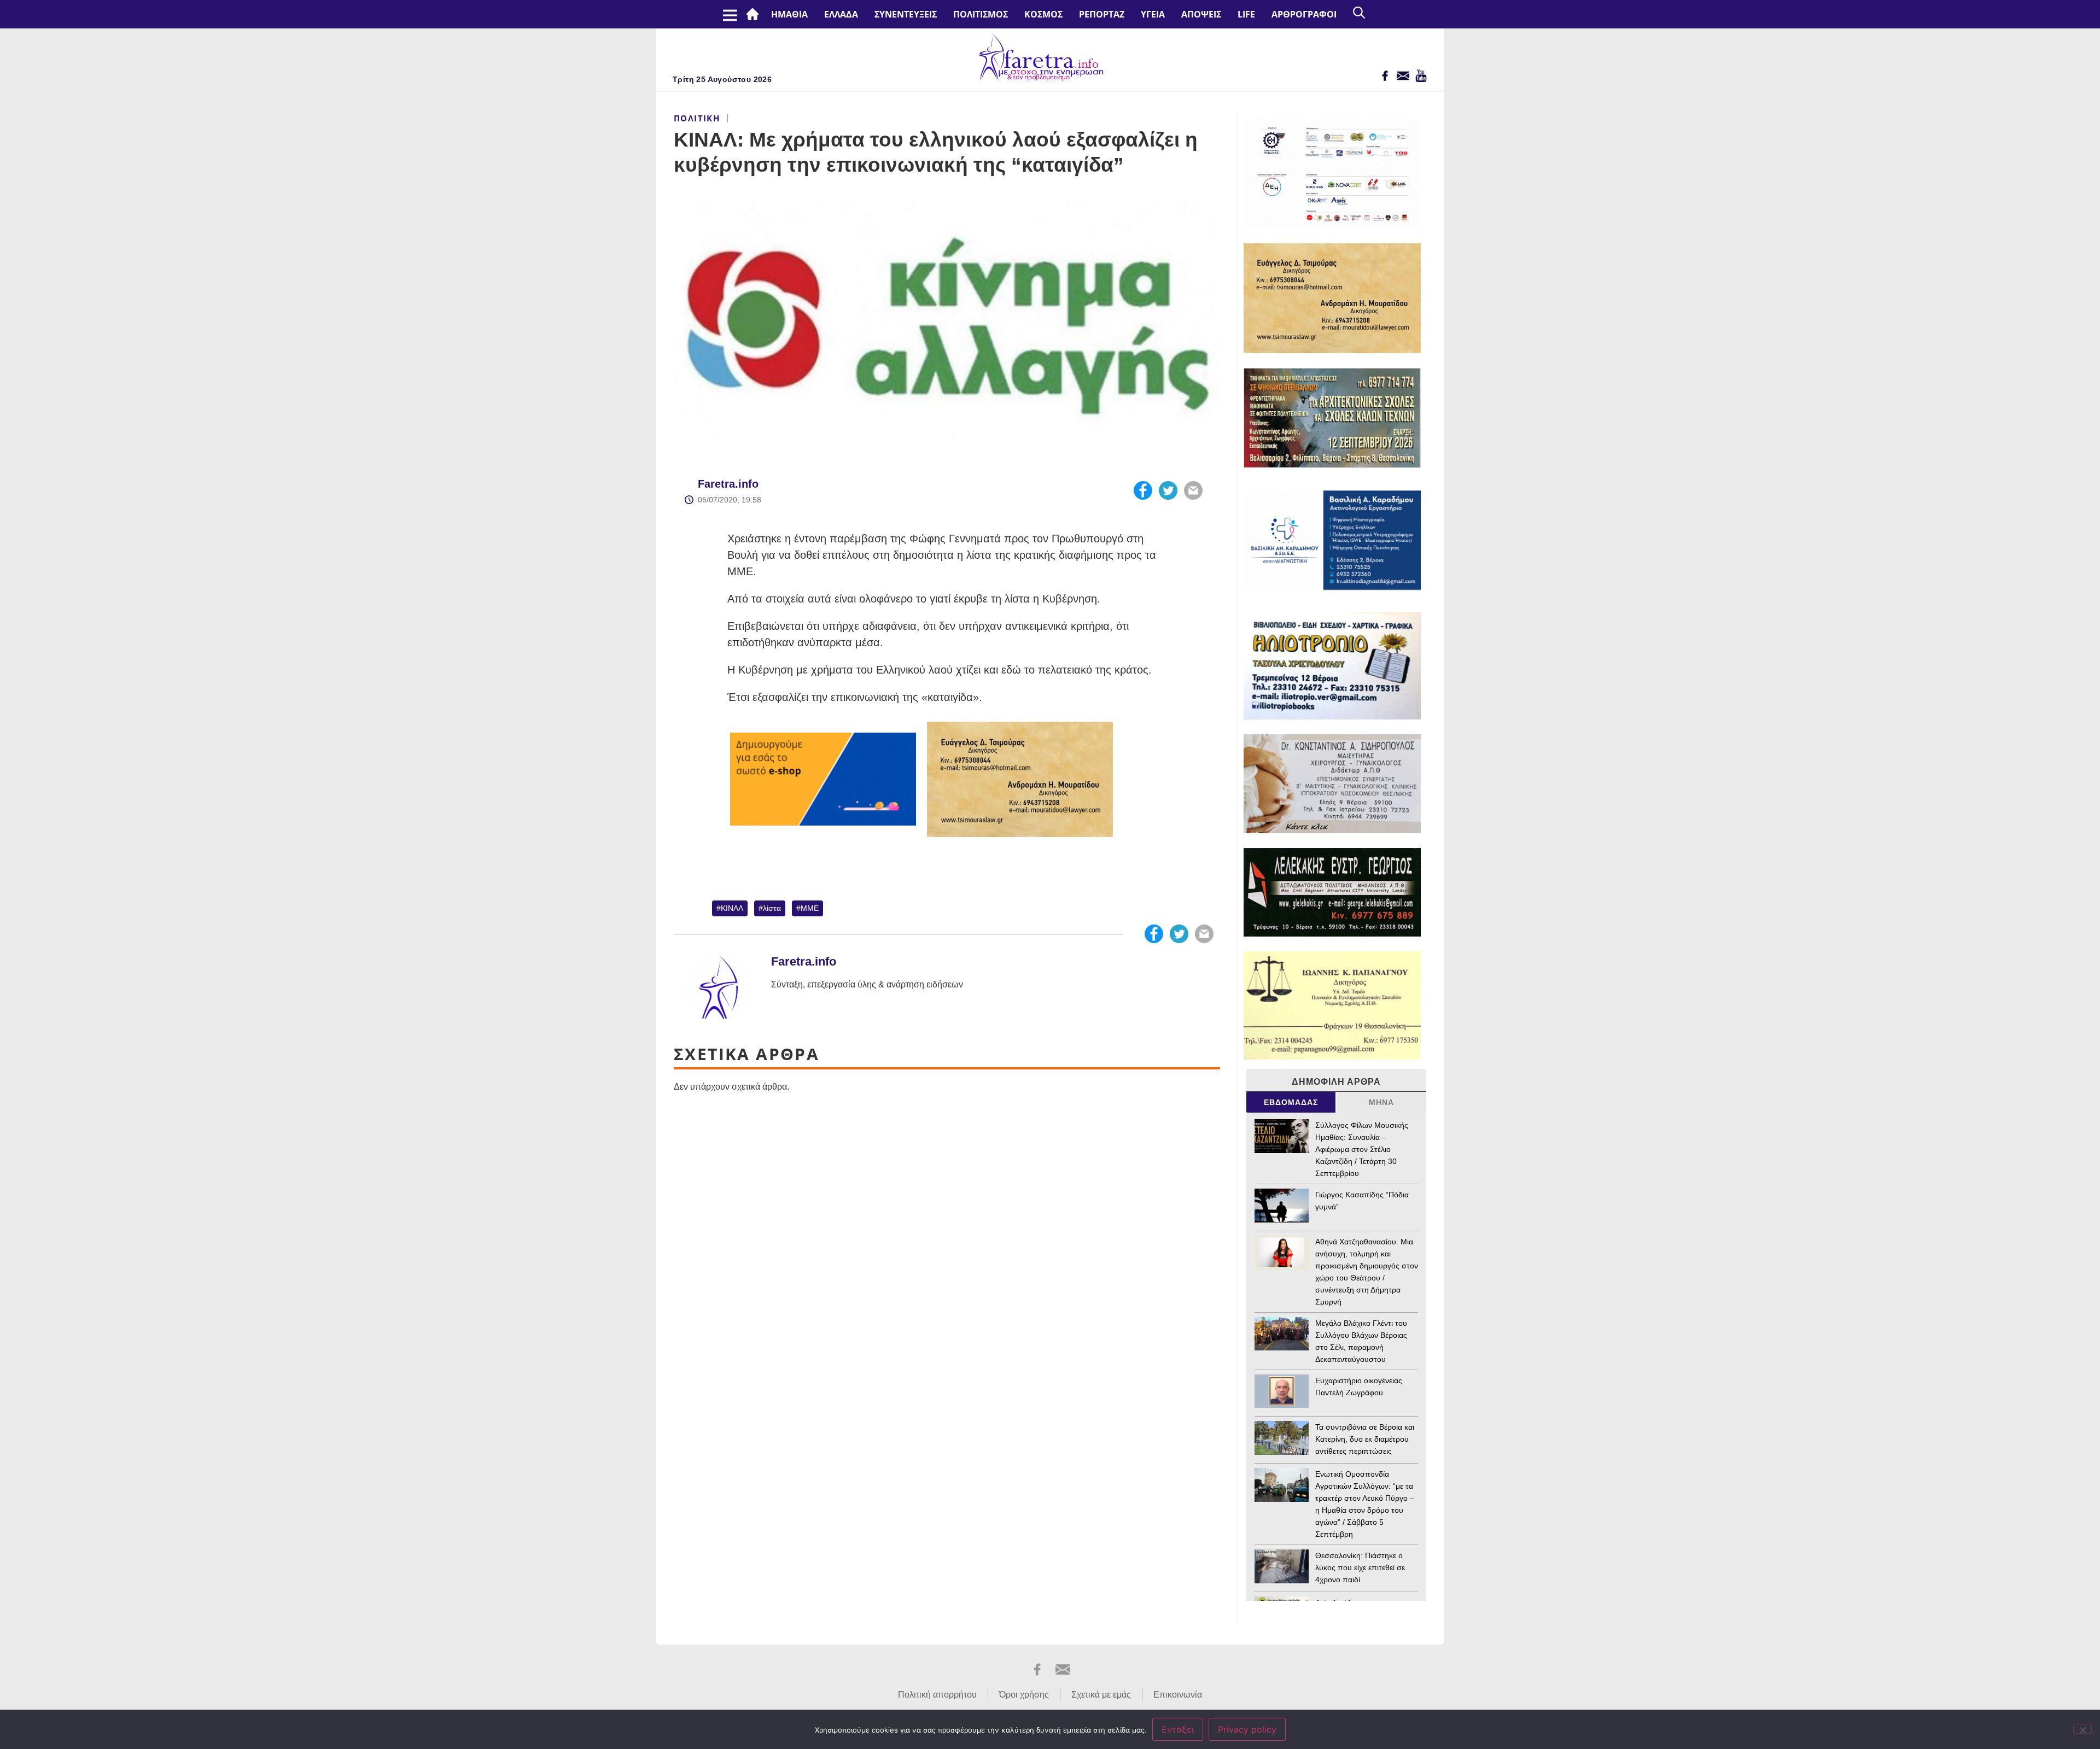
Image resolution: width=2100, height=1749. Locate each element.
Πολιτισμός (981, 14)
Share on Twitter (1168, 490)
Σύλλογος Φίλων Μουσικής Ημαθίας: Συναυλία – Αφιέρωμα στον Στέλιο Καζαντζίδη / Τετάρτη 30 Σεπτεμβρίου (1362, 1149)
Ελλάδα (841, 14)
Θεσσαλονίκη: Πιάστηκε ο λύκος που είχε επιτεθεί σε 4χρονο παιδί (1360, 1567)
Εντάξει (1178, 1729)
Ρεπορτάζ (1102, 14)
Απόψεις (1201, 14)
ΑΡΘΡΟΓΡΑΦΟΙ (1304, 14)
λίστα (772, 908)
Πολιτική (697, 118)
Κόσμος (1043, 14)
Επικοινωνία (1178, 1695)
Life (1246, 14)
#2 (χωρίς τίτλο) (755, 14)
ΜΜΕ (810, 908)
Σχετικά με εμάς (1101, 1695)
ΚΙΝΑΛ (732, 908)
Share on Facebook (1143, 490)
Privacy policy (1247, 1729)
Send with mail (1193, 490)
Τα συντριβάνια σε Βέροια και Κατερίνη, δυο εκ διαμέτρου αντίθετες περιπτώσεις (1365, 1439)
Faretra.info (728, 484)
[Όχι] (2082, 1729)
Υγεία (1153, 14)
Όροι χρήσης (1024, 1695)
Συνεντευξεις (906, 14)
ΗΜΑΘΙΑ (789, 14)
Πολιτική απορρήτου (937, 1695)
